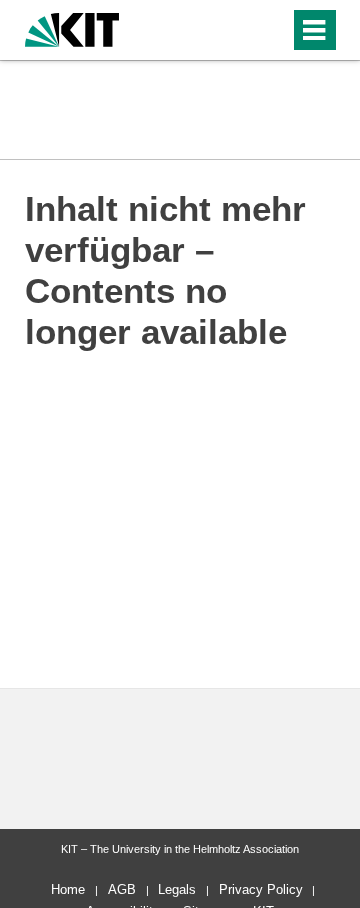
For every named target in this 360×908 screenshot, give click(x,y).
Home (68, 889)
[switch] (238, 30)
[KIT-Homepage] (72, 27)
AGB (122, 889)
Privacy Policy (261, 889)
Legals (177, 889)
